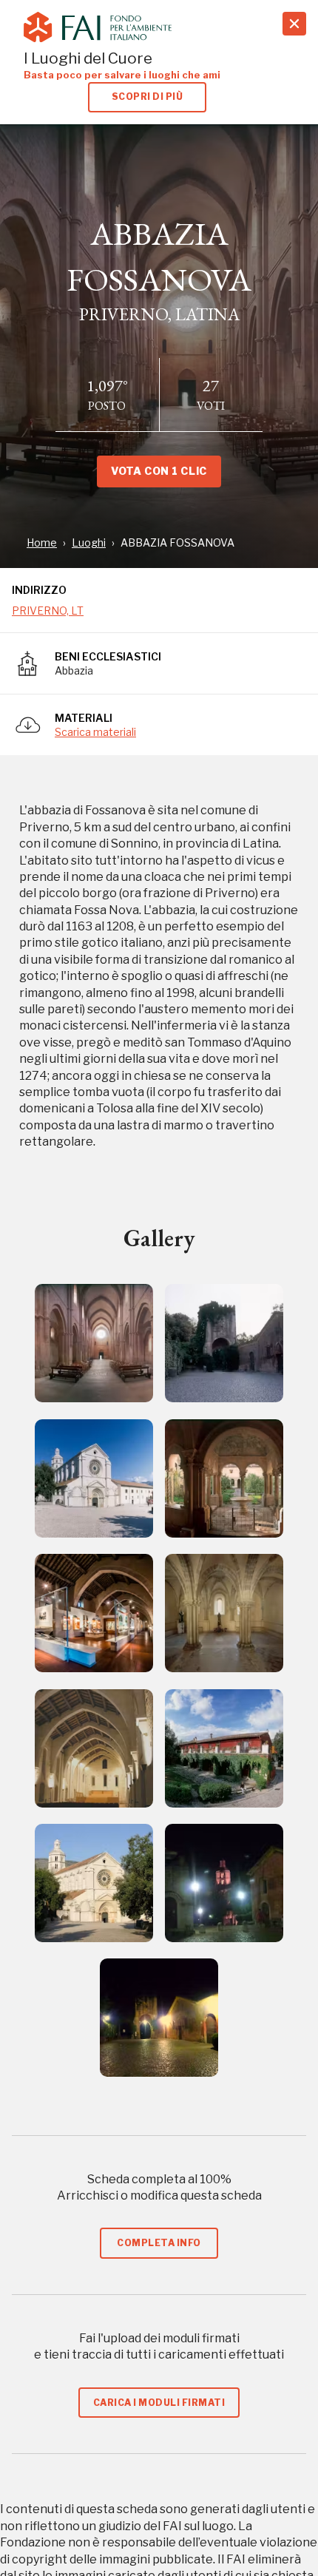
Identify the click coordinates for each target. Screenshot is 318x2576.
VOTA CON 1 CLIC (159, 471)
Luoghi (89, 542)
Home (42, 542)
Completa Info (159, 2243)
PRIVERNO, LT (48, 611)
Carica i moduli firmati (159, 2403)
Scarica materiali (95, 732)
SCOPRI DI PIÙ (147, 97)
